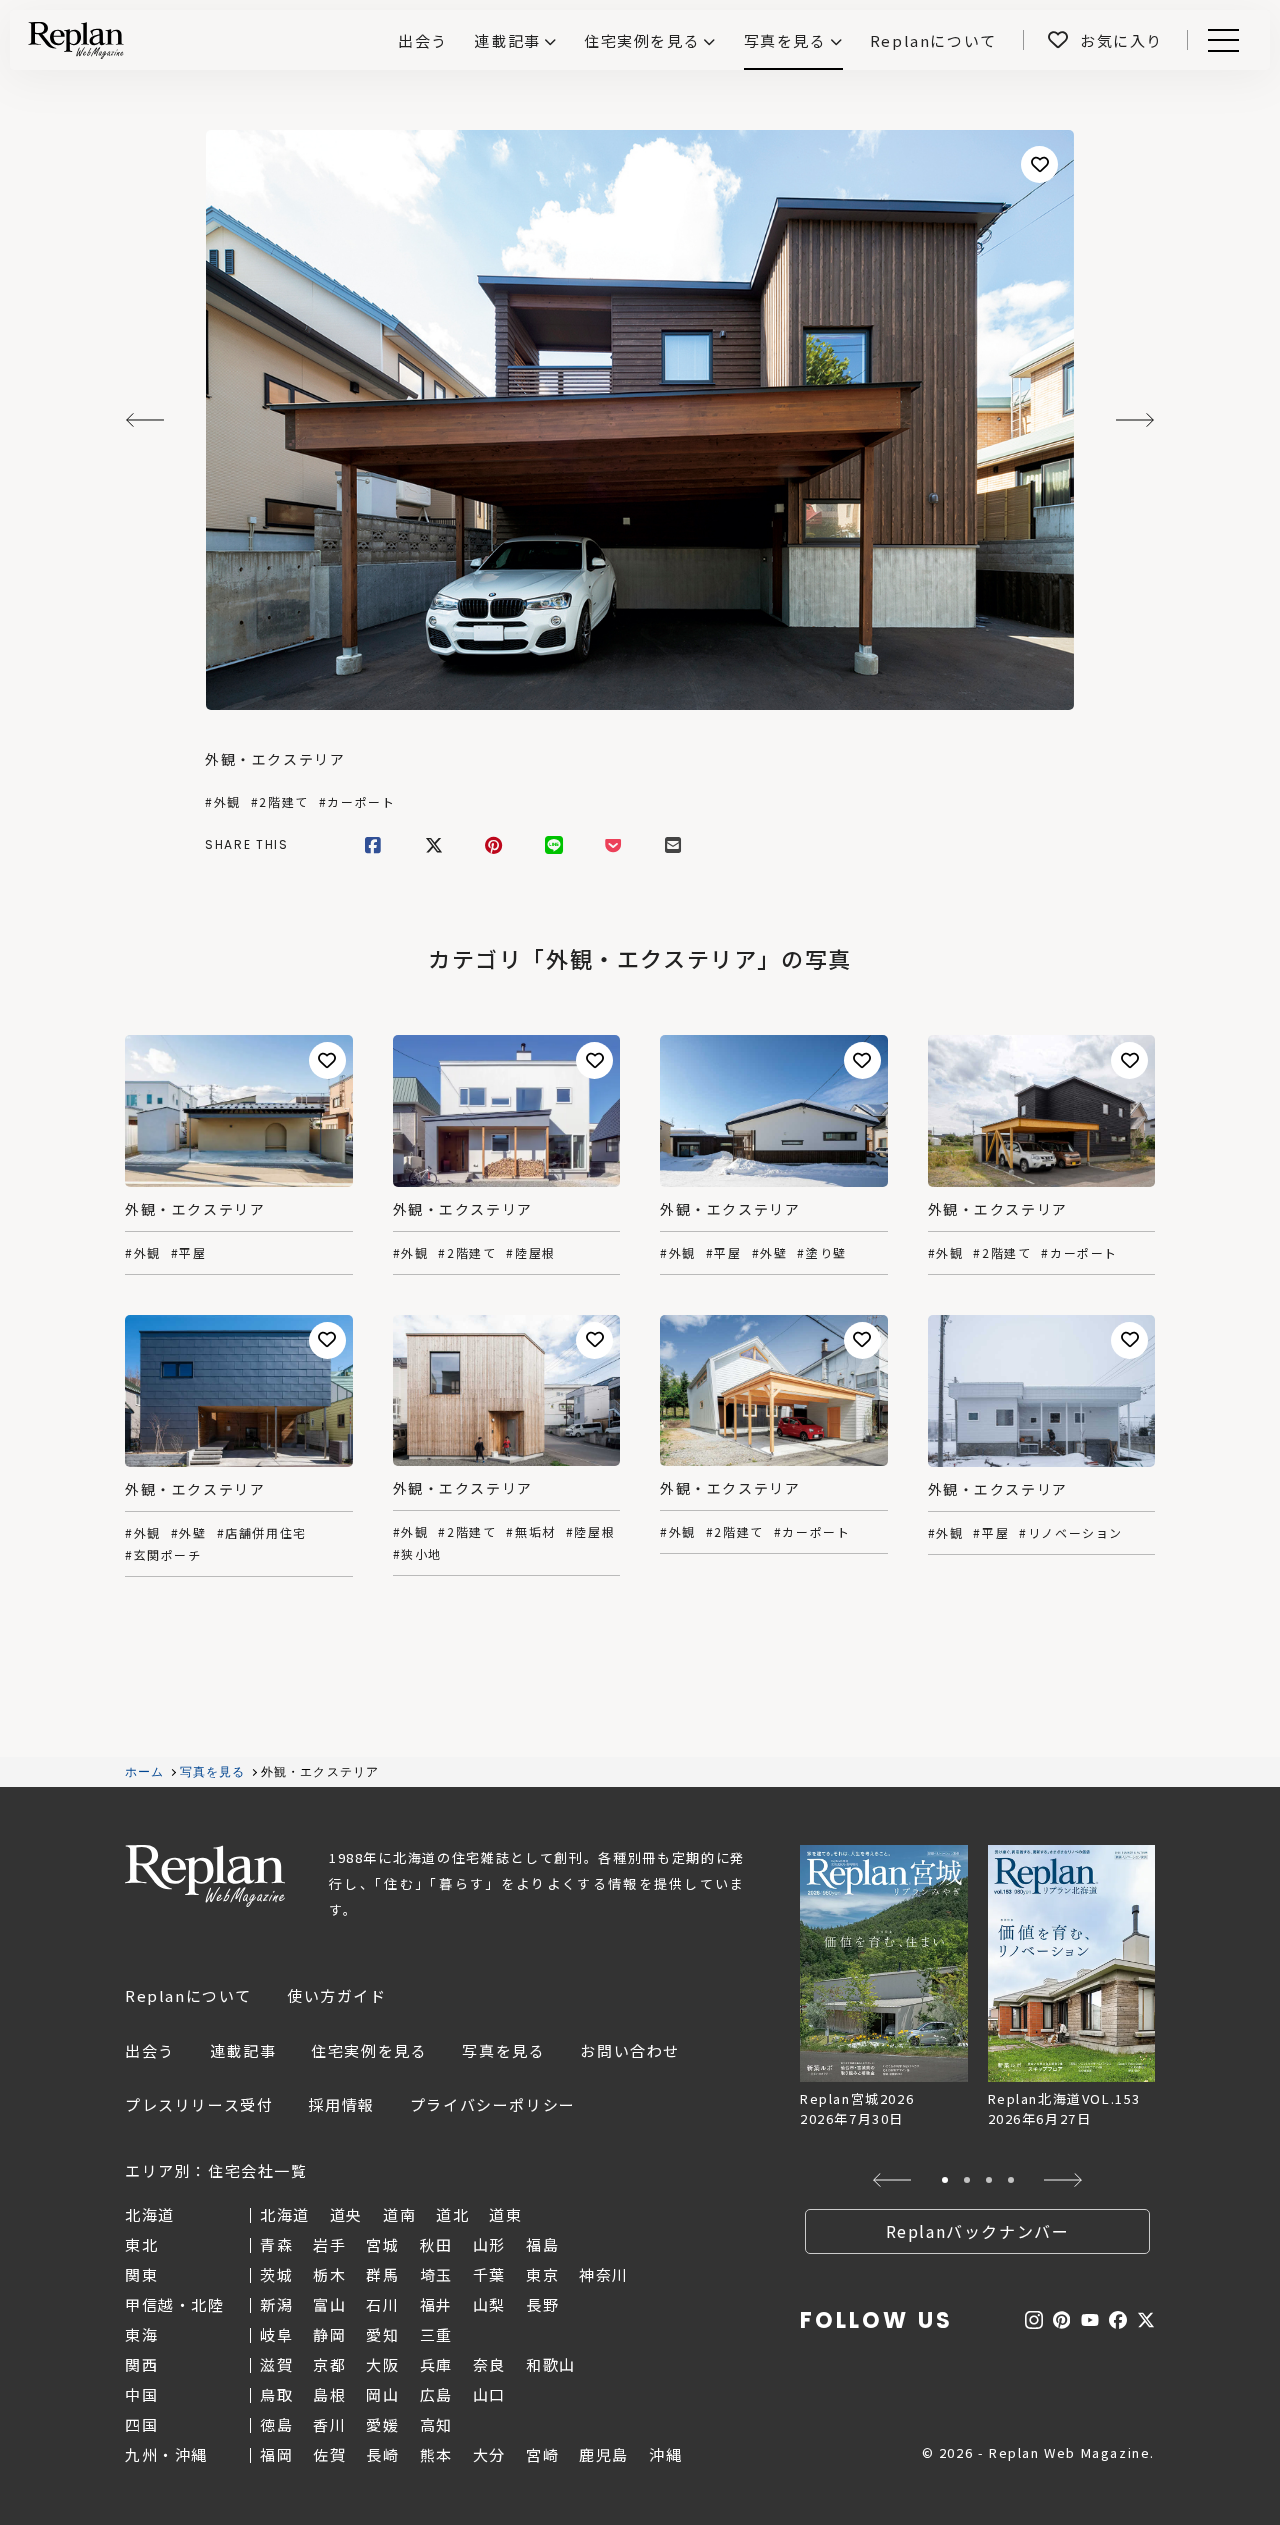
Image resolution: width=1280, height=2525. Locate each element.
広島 (436, 2394)
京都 (329, 2364)
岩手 (329, 2244)
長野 (542, 2304)
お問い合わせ (630, 2050)
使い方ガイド (337, 1995)
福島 (542, 2244)
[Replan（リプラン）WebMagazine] (76, 40)
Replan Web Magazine (205, 1876)
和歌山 (551, 2364)
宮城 (382, 2244)
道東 (505, 2214)
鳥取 (276, 2394)
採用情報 (341, 2104)
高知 (436, 2424)
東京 (542, 2274)
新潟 (276, 2304)
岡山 (382, 2394)
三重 (436, 2334)
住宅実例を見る (642, 40)
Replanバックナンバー (978, 2231)
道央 (346, 2214)
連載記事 (507, 40)
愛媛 (382, 2424)
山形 (489, 2244)
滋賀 (276, 2364)
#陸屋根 (530, 1253)
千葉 (489, 2274)
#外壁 (770, 1253)
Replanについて (188, 1995)
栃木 (329, 2274)
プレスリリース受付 (199, 2104)
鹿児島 (604, 2454)
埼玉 (436, 2274)
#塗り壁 (821, 1253)
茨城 (276, 2274)
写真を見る (785, 40)
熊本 (436, 2454)
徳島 (276, 2424)
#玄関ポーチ (163, 1555)
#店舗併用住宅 (262, 1533)
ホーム (145, 1772)
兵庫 (436, 2364)
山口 (489, 2394)
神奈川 (604, 2274)
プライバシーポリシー (493, 2104)
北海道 (285, 2214)
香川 (329, 2424)
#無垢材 (530, 1532)
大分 (489, 2454)
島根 (329, 2394)
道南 (399, 2214)
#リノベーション (1071, 1533)
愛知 (382, 2334)
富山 (329, 2304)
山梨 (489, 2304)
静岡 (329, 2334)
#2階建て (280, 802)
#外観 (223, 802)
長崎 (382, 2454)
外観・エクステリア (275, 759)
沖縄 (665, 2454)
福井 (436, 2304)
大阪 (382, 2364)
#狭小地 (417, 1554)
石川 (382, 2304)
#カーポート (357, 802)
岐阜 (276, 2334)
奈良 (489, 2364)
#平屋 (189, 1253)
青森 (276, 2244)
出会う (150, 2050)
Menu (1234, 40)
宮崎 (542, 2454)
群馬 (382, 2274)
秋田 (436, 2244)
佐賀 (329, 2454)
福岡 (276, 2454)
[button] (892, 2180)
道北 (452, 2214)
